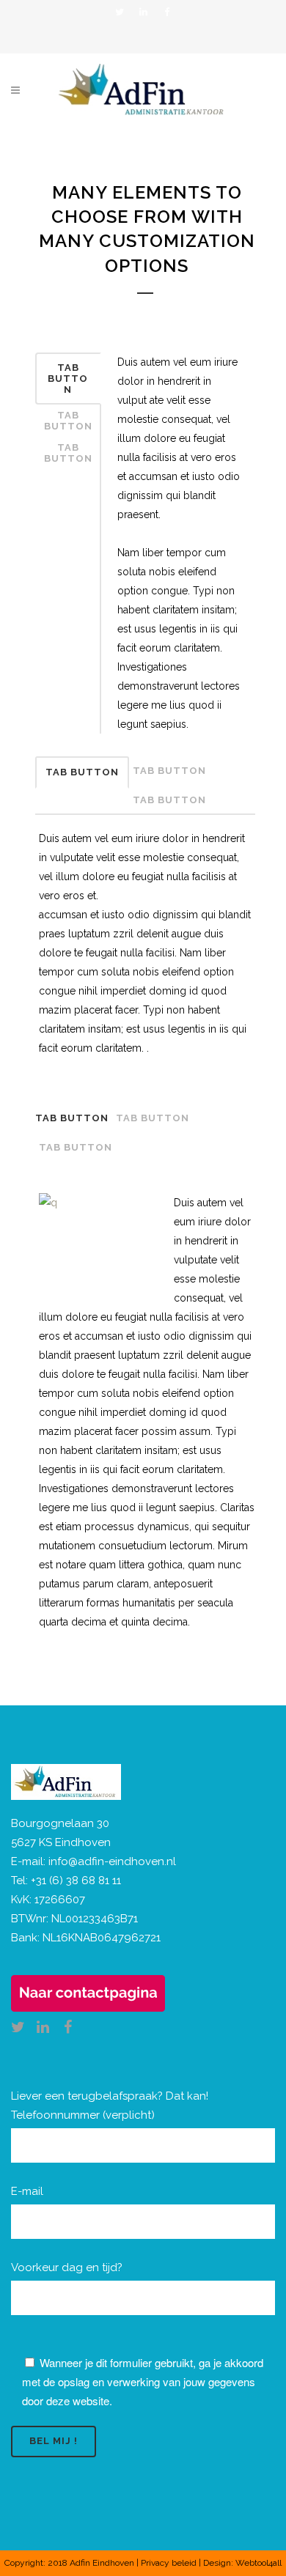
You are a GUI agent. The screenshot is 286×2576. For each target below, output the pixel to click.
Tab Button (68, 379)
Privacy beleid (169, 2563)
